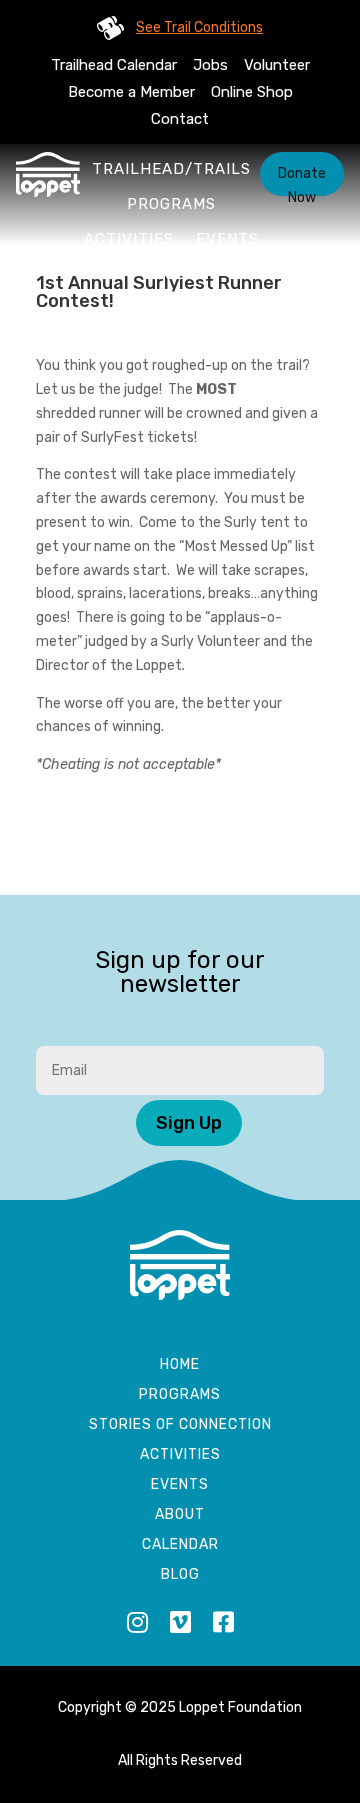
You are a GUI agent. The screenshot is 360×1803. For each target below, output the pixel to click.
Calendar (180, 1545)
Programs (171, 204)
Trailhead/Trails (171, 169)
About (171, 274)
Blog (180, 1575)
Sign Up (189, 1123)
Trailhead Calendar (114, 65)
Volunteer (277, 65)
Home (180, 1365)
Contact (180, 119)
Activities (129, 239)
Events (227, 239)
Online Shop (252, 92)
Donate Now (302, 180)
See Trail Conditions (199, 27)
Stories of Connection (180, 1425)
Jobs (210, 65)
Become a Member (131, 92)
